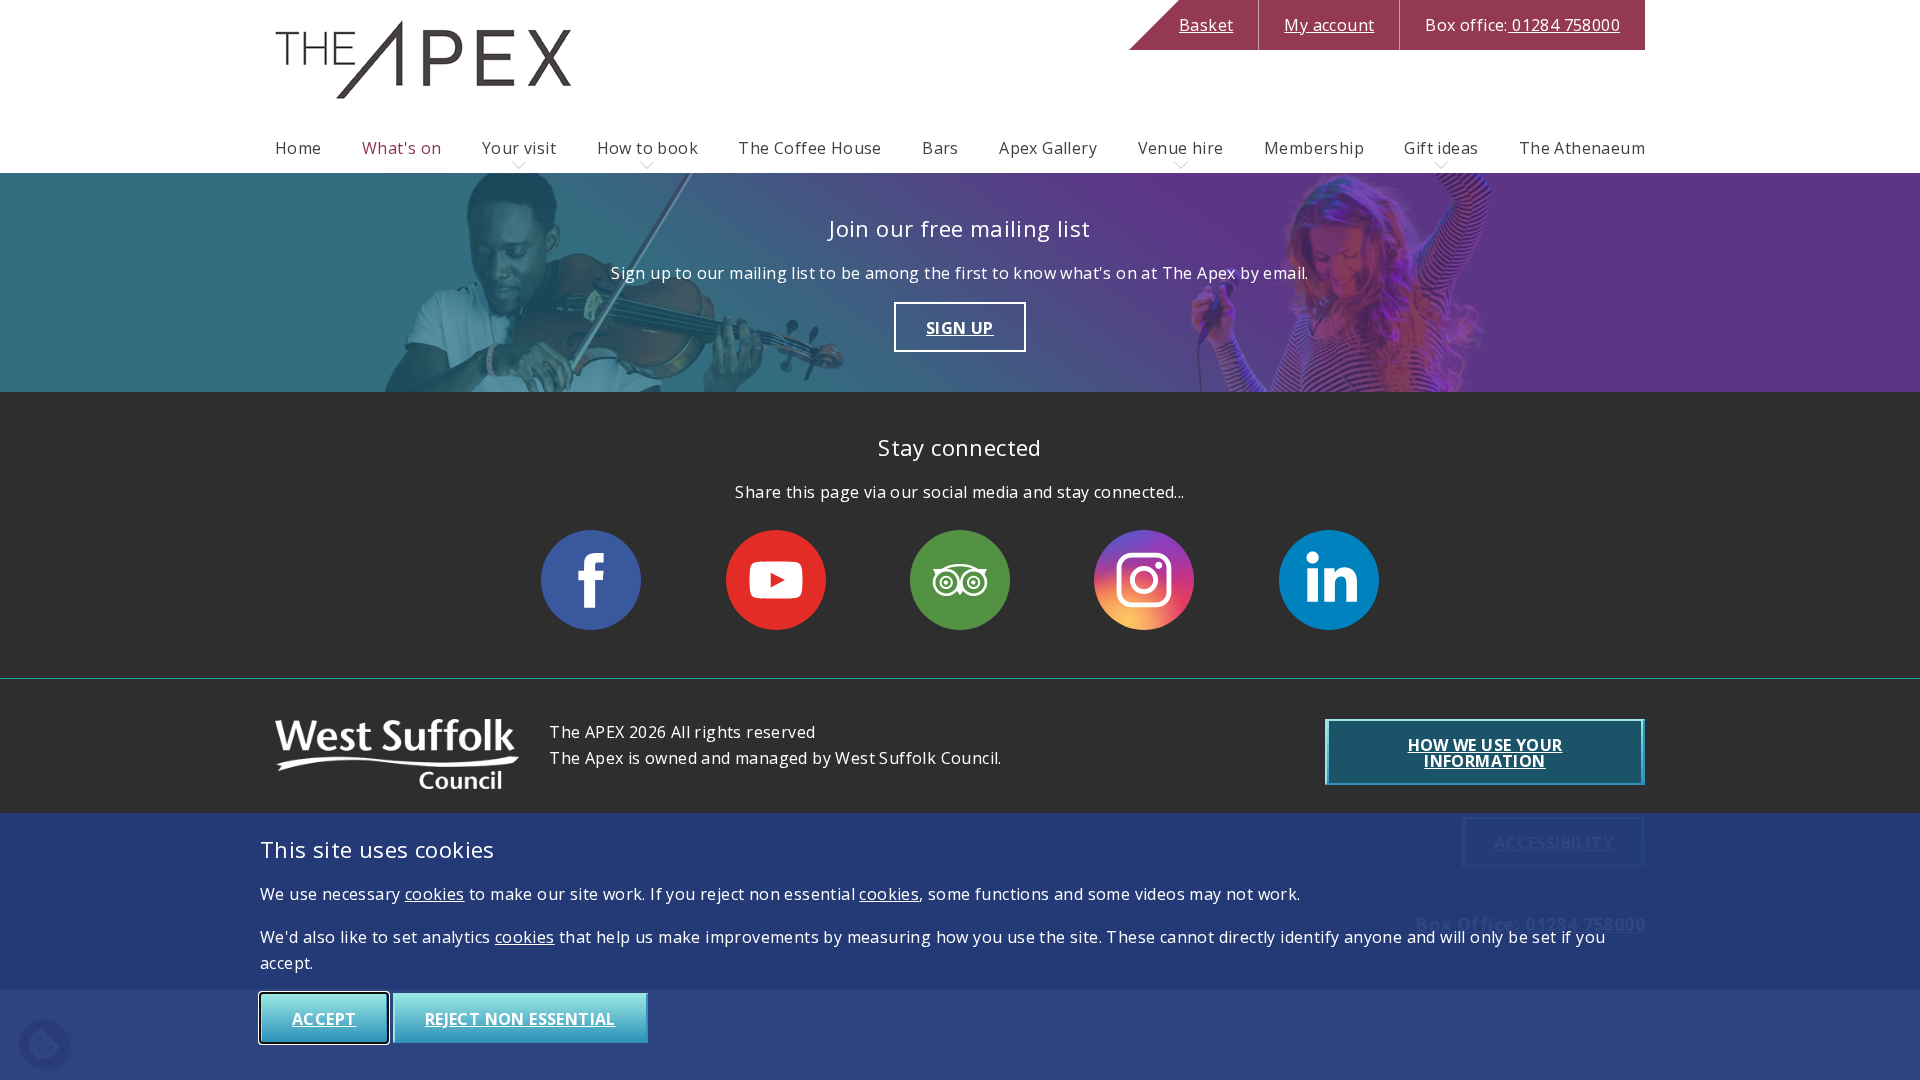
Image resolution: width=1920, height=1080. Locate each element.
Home (298, 148)
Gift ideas (1441, 148)
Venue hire (1181, 148)
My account (1329, 25)
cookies (435, 894)
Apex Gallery (1048, 148)
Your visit (519, 148)
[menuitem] (298, 148)
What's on (402, 148)
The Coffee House (809, 148)
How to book (647, 148)
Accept (324, 1019)
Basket (1206, 25)
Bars (940, 148)
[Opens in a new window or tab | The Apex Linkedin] (1329, 580)
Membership (1314, 148)
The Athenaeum (1582, 148)
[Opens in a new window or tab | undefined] (591, 580)
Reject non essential (520, 1019)
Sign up (960, 328)
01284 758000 (1522, 25)
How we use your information (1485, 753)
